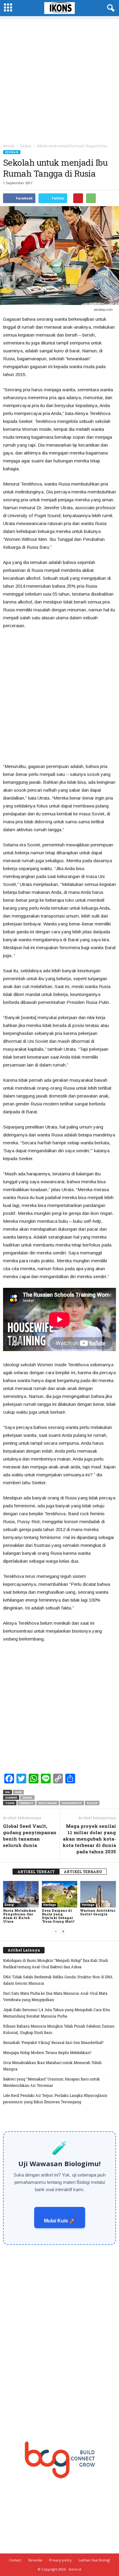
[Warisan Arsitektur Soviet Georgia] (98, 1894)
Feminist (26, 1803)
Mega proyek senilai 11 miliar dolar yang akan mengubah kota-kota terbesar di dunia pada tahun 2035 (89, 1839)
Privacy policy (60, 2560)
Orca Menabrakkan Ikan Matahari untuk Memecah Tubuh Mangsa (52, 2066)
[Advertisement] (60, 78)
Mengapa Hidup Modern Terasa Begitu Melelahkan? (47, 2052)
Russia (92, 1803)
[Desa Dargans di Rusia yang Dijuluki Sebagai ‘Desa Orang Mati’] (60, 1894)
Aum (18, 1792)
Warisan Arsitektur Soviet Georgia (98, 1912)
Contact (15, 2560)
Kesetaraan (48, 1803)
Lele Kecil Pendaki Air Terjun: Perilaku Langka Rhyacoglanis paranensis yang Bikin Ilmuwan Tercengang (55, 2099)
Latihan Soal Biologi (94, 2560)
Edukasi (12, 152)
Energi (9, 1905)
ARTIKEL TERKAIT (36, 1872)
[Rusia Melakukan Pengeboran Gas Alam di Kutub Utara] (21, 1894)
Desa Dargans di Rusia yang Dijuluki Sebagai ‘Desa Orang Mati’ (58, 1916)
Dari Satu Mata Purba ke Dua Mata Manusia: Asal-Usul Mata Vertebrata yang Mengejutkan (55, 1996)
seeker (27, 1798)
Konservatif (72, 1803)
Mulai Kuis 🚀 (60, 2221)
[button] (110, 8)
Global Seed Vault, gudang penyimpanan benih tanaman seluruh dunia (30, 1836)
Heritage (50, 1905)
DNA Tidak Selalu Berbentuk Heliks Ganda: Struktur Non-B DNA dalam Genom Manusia (58, 1980)
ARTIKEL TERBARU (83, 1872)
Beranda (9, 146)
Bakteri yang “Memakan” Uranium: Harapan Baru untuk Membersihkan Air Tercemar (51, 2082)
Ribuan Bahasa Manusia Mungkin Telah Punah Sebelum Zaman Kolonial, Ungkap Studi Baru (59, 2029)
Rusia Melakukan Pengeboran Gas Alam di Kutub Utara (20, 1916)
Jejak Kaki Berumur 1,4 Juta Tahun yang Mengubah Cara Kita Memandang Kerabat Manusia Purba (56, 2013)
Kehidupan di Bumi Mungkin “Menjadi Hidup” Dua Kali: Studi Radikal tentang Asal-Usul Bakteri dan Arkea (56, 1964)
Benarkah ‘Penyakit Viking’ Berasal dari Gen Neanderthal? (53, 2042)
